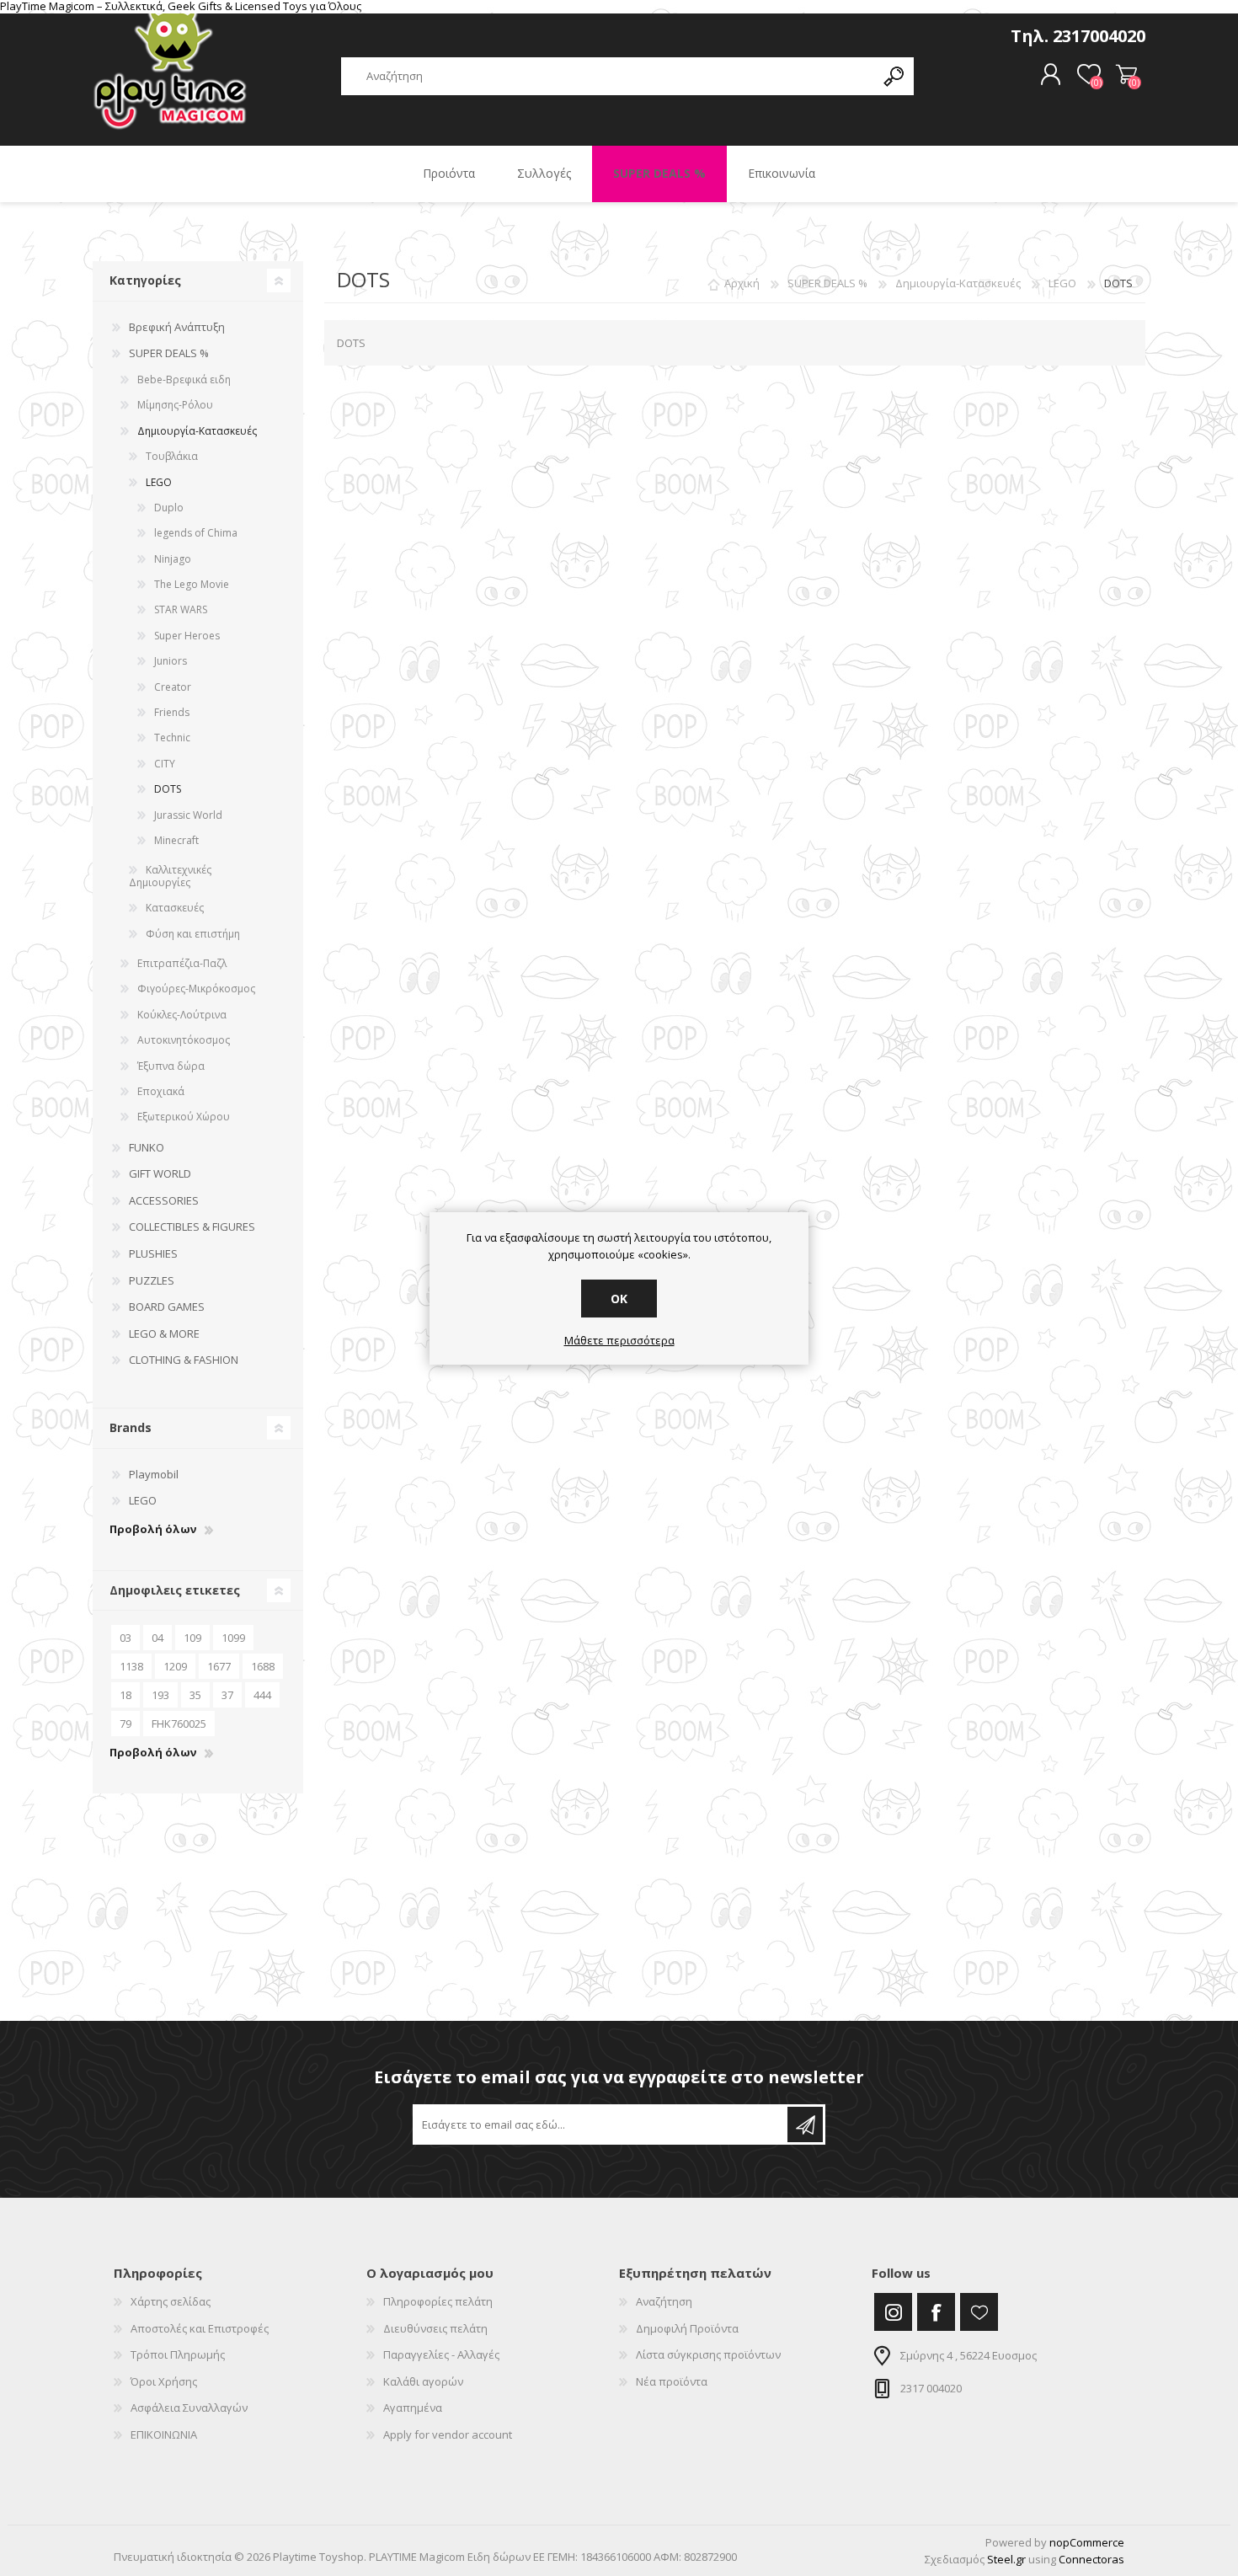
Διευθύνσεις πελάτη (435, 2328)
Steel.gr (1006, 2559)
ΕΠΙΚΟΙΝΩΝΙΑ (164, 2434)
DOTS (168, 789)
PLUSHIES (153, 1253)
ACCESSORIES (164, 1200)
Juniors (171, 661)
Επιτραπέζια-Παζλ (182, 963)
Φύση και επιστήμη (193, 934)
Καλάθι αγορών (1126, 75)
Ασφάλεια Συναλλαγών (189, 2408)
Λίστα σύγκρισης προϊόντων (708, 2354)
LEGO (159, 482)
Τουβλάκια (172, 456)
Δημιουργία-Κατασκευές (197, 431)
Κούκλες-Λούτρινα (182, 1015)
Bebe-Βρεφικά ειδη (184, 379)
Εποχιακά (161, 1091)
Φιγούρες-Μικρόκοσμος (196, 989)
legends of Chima (196, 533)
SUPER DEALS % (169, 353)
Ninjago (173, 559)
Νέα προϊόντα (672, 2381)
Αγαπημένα (413, 2408)
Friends (172, 712)
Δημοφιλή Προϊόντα (687, 2328)
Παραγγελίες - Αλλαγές (441, 2354)
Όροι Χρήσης (164, 2381)
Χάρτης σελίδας (171, 2301)
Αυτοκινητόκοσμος (184, 1040)
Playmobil (154, 1474)
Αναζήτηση (664, 2301)
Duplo (169, 508)
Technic (172, 738)
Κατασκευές (175, 908)
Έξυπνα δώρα (171, 1066)
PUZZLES (152, 1280)
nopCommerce (1087, 2542)
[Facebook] (936, 2312)
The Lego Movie (192, 584)
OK (619, 1299)
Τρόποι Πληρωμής (178, 2354)
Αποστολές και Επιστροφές (200, 2328)
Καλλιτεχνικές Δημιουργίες (170, 876)
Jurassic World (188, 815)
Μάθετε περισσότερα (619, 1341)
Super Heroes (187, 636)
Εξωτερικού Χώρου (184, 1117)
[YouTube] (979, 2312)
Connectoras (1091, 2559)
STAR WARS (181, 609)
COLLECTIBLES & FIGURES (192, 1227)
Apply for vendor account (448, 2434)
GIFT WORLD (160, 1173)
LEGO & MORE (164, 1333)
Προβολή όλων (153, 1530)
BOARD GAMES (167, 1307)
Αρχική (742, 283)
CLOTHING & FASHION (184, 1360)
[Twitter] (893, 2312)
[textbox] (608, 76)
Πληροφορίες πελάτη (438, 2301)
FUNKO (147, 1147)
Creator (173, 687)
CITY (165, 764)
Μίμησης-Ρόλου (175, 405)
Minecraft (176, 840)
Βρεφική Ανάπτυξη (177, 327)
